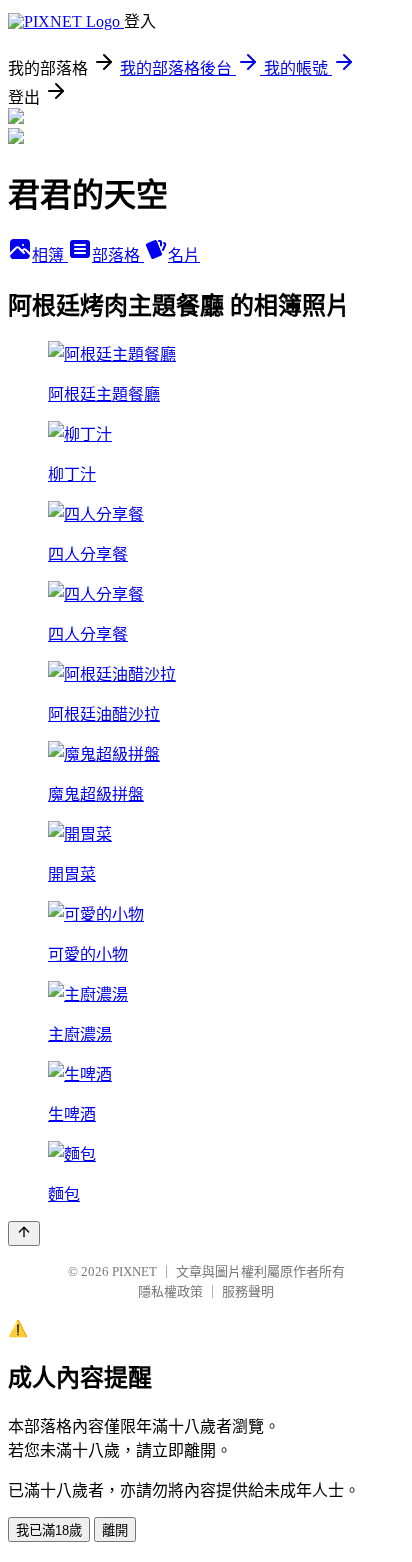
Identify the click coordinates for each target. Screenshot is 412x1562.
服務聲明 (248, 1291)
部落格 (118, 255)
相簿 (50, 255)
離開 (115, 1530)
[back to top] (24, 1233)
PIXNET (134, 1271)
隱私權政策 (170, 1291)
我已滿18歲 (49, 1530)
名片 (184, 255)
